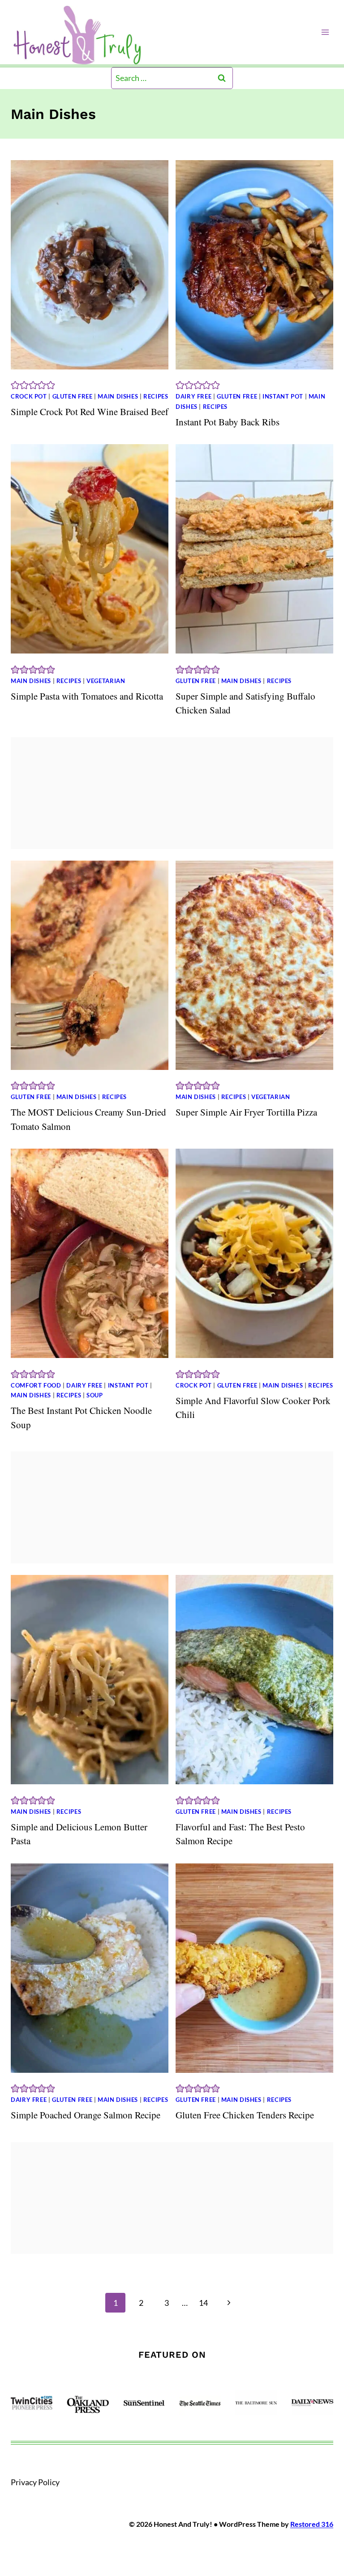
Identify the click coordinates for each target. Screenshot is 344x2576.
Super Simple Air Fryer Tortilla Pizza (246, 1112)
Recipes (156, 397)
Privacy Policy (35, 2482)
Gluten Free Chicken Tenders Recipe (245, 2115)
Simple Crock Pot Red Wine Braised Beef (90, 412)
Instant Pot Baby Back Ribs (228, 422)
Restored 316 (312, 2524)
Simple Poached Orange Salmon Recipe (86, 2115)
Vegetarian (106, 681)
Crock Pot (29, 397)
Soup (95, 1395)
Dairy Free (193, 397)
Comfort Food (36, 1386)
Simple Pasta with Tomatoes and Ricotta (87, 696)
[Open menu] (325, 32)
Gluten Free (73, 397)
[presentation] (90, 265)
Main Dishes (118, 397)
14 (203, 2303)
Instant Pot (283, 397)
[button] (15, 385)
